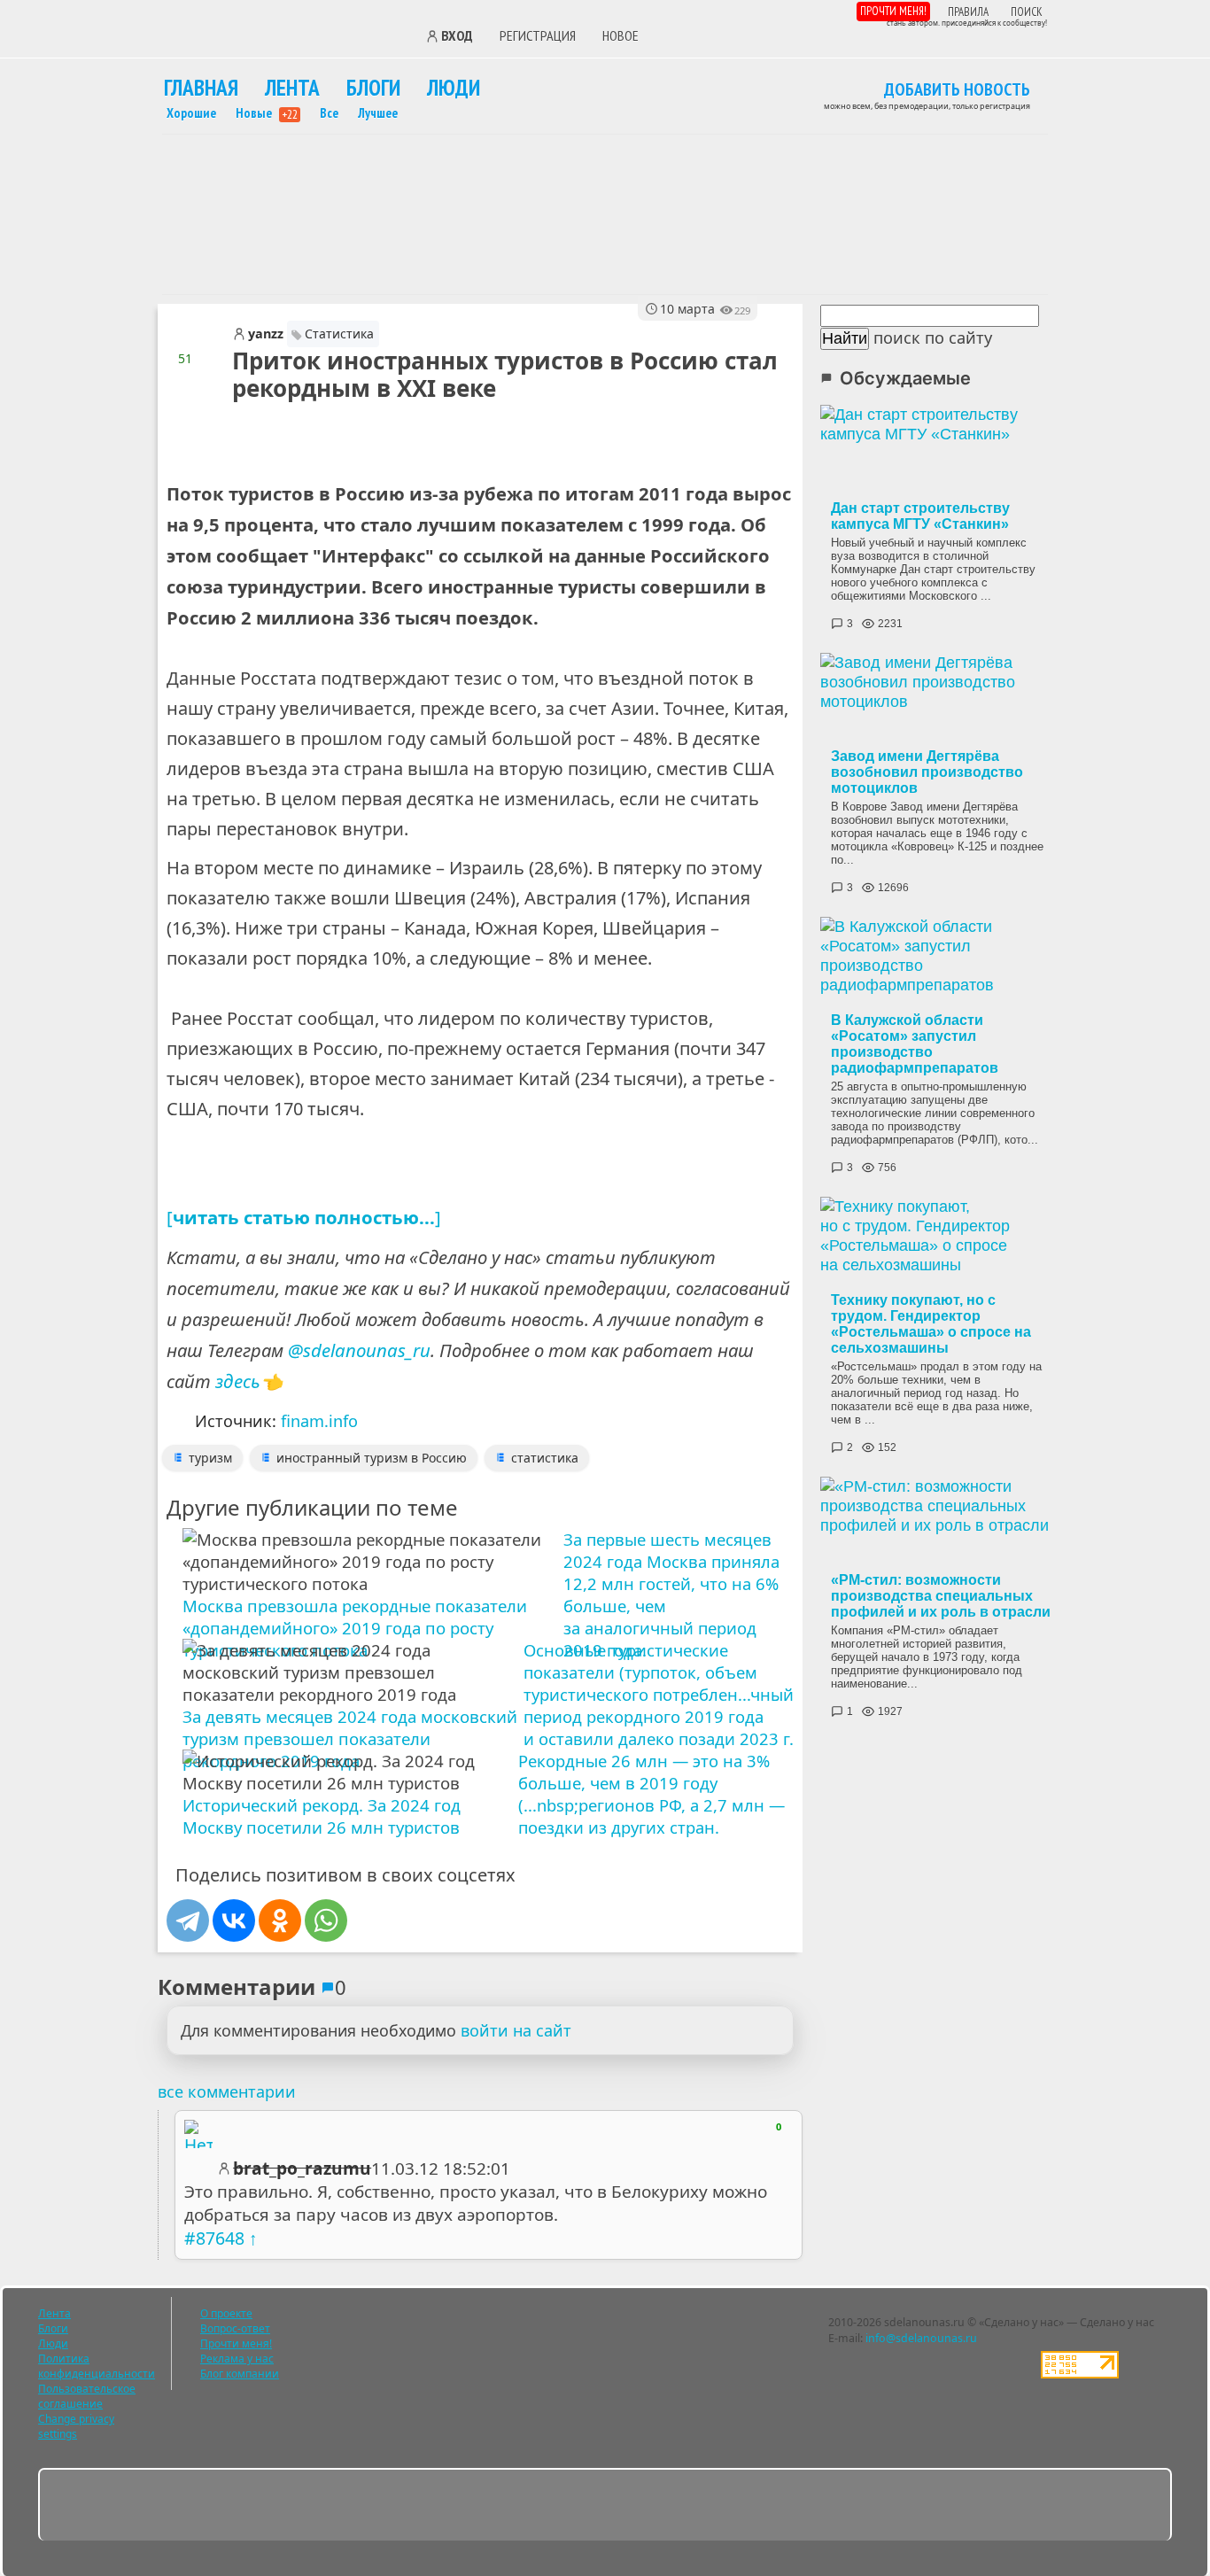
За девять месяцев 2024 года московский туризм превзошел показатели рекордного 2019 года (350, 1738)
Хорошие (191, 113)
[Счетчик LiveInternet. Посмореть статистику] (1080, 2374)
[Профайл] (198, 2134)
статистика (545, 1458)
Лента (292, 87)
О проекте (226, 2313)
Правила (968, 12)
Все (329, 113)
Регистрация (538, 35)
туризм (210, 1458)
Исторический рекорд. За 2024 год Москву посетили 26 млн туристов (322, 1816)
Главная (201, 87)
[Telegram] (188, 1920)
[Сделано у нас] (282, 34)
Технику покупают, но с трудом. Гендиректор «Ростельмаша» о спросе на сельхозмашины (931, 1324)
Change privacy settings (76, 2426)
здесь (238, 1381)
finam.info (319, 1421)
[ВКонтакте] (234, 1920)
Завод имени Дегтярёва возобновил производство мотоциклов (927, 772)
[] (304, 1217)
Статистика (339, 334)
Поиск (1027, 12)
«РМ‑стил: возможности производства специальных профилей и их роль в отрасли (941, 1596)
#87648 (214, 2238)
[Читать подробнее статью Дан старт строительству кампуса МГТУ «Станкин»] (941, 449)
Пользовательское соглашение (87, 2396)
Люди (454, 87)
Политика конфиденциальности (97, 2366)
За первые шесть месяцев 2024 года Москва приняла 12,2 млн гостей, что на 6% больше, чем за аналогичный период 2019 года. (671, 1581)
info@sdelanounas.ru (921, 2338)
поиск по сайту (933, 338)
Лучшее (378, 113)
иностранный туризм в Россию (372, 1458)
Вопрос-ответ (235, 2328)
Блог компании (240, 2374)
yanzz (266, 334)
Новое (621, 35)
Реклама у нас (237, 2359)
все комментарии (227, 2091)
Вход (457, 36)
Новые (267, 113)
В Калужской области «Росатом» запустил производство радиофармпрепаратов (915, 1044)
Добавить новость (957, 90)
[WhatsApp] (326, 1920)
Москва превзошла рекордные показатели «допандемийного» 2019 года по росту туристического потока (355, 1628)
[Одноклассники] (280, 1920)
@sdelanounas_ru (359, 1350)
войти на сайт (516, 2030)
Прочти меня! (893, 11)
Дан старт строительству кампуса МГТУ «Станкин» (920, 516)
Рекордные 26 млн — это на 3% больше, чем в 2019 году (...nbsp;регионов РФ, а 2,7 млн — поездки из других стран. (652, 1794)
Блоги (373, 87)
